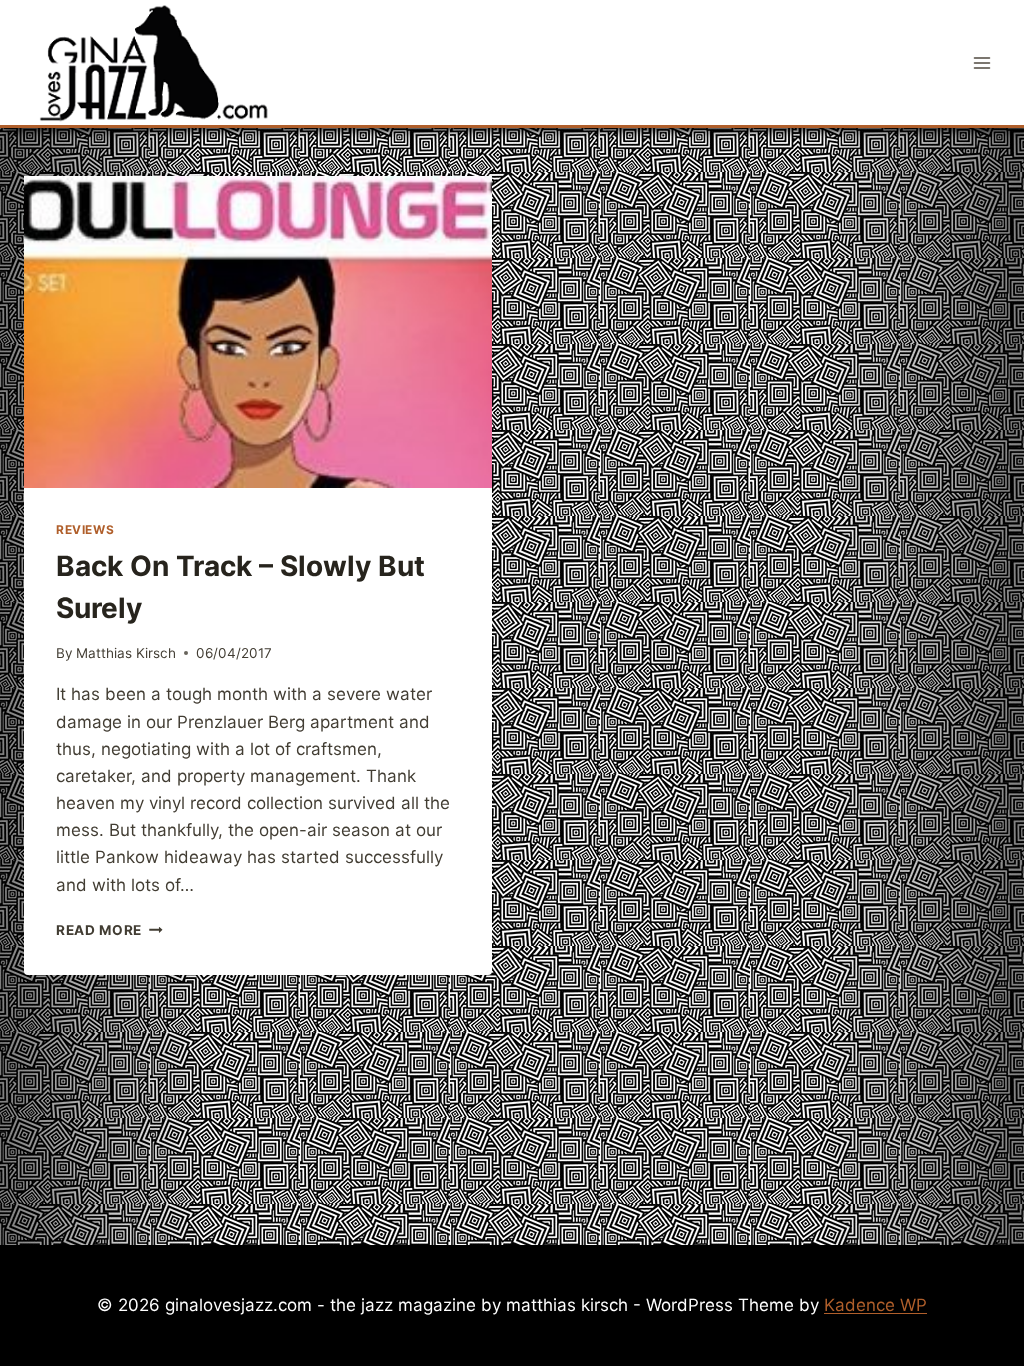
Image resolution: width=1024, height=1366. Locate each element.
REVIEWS (85, 529)
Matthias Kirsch (126, 653)
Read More (109, 930)
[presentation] (258, 332)
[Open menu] (981, 62)
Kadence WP (875, 1305)
